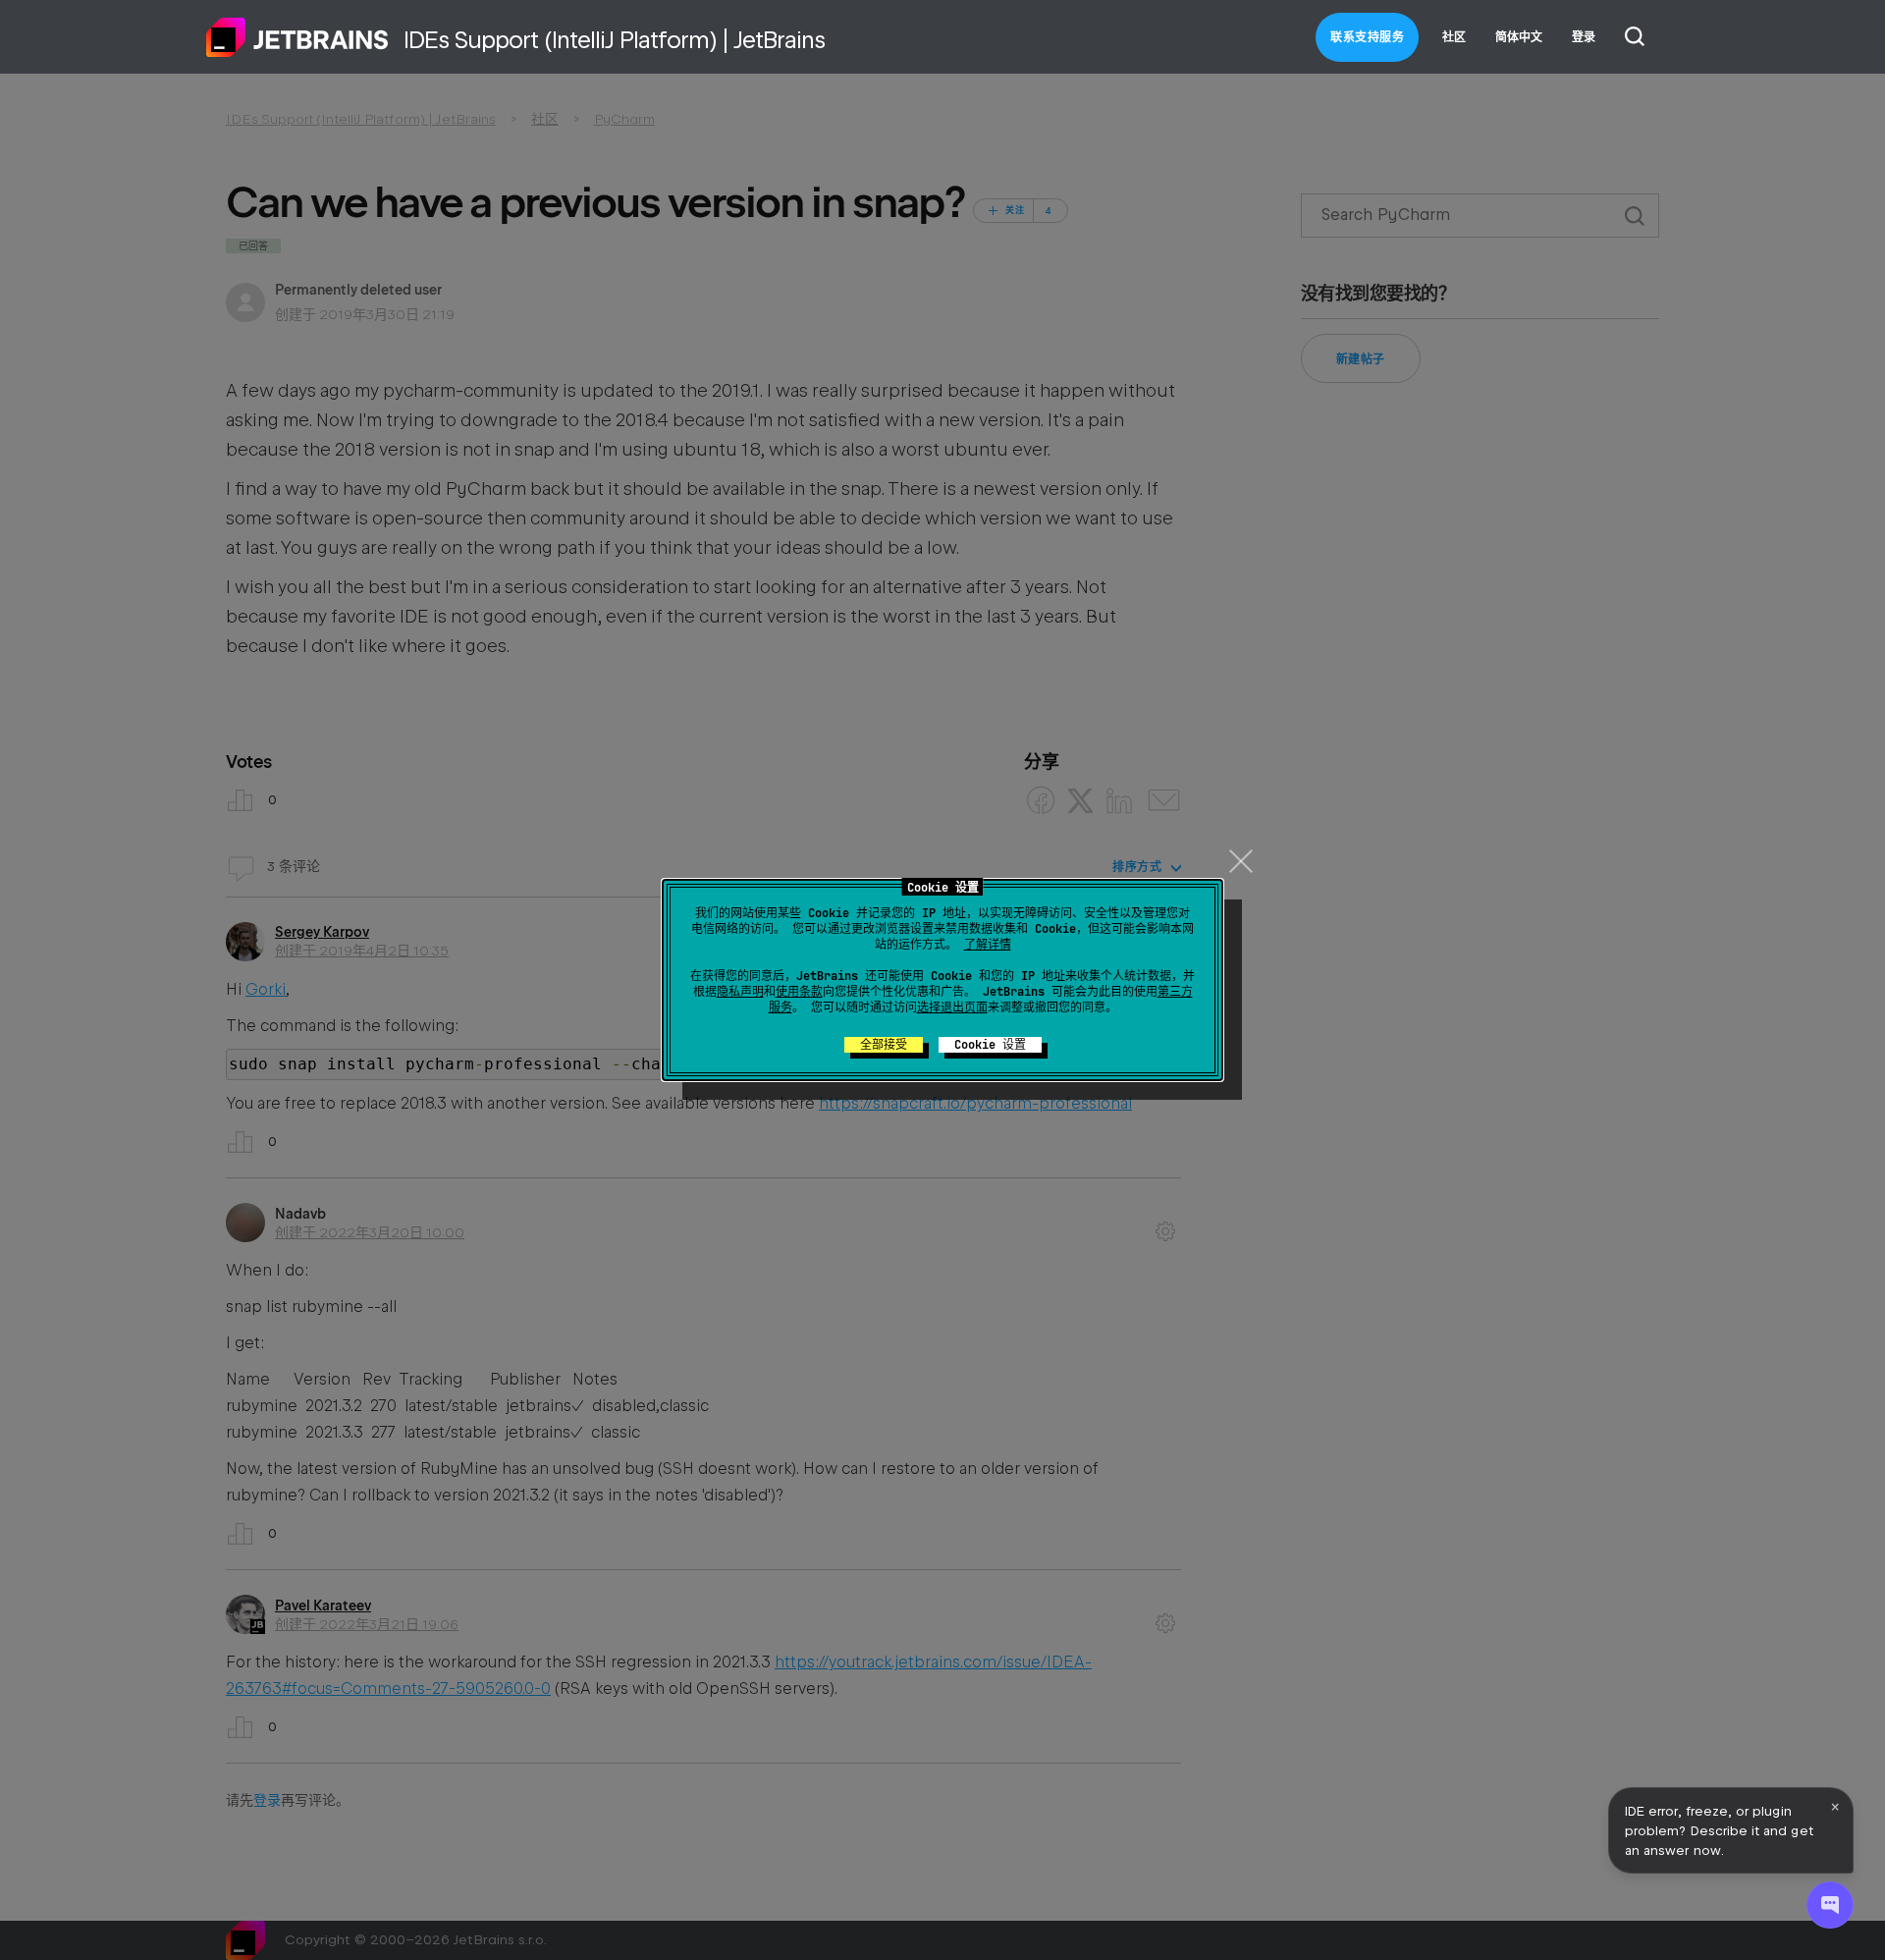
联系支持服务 (1367, 37)
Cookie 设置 (990, 1045)
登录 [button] (1584, 37)
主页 (297, 37)
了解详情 (988, 945)
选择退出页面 (952, 1007)
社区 (1454, 37)
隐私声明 (740, 992)
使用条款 (799, 992)
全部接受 (884, 1045)
